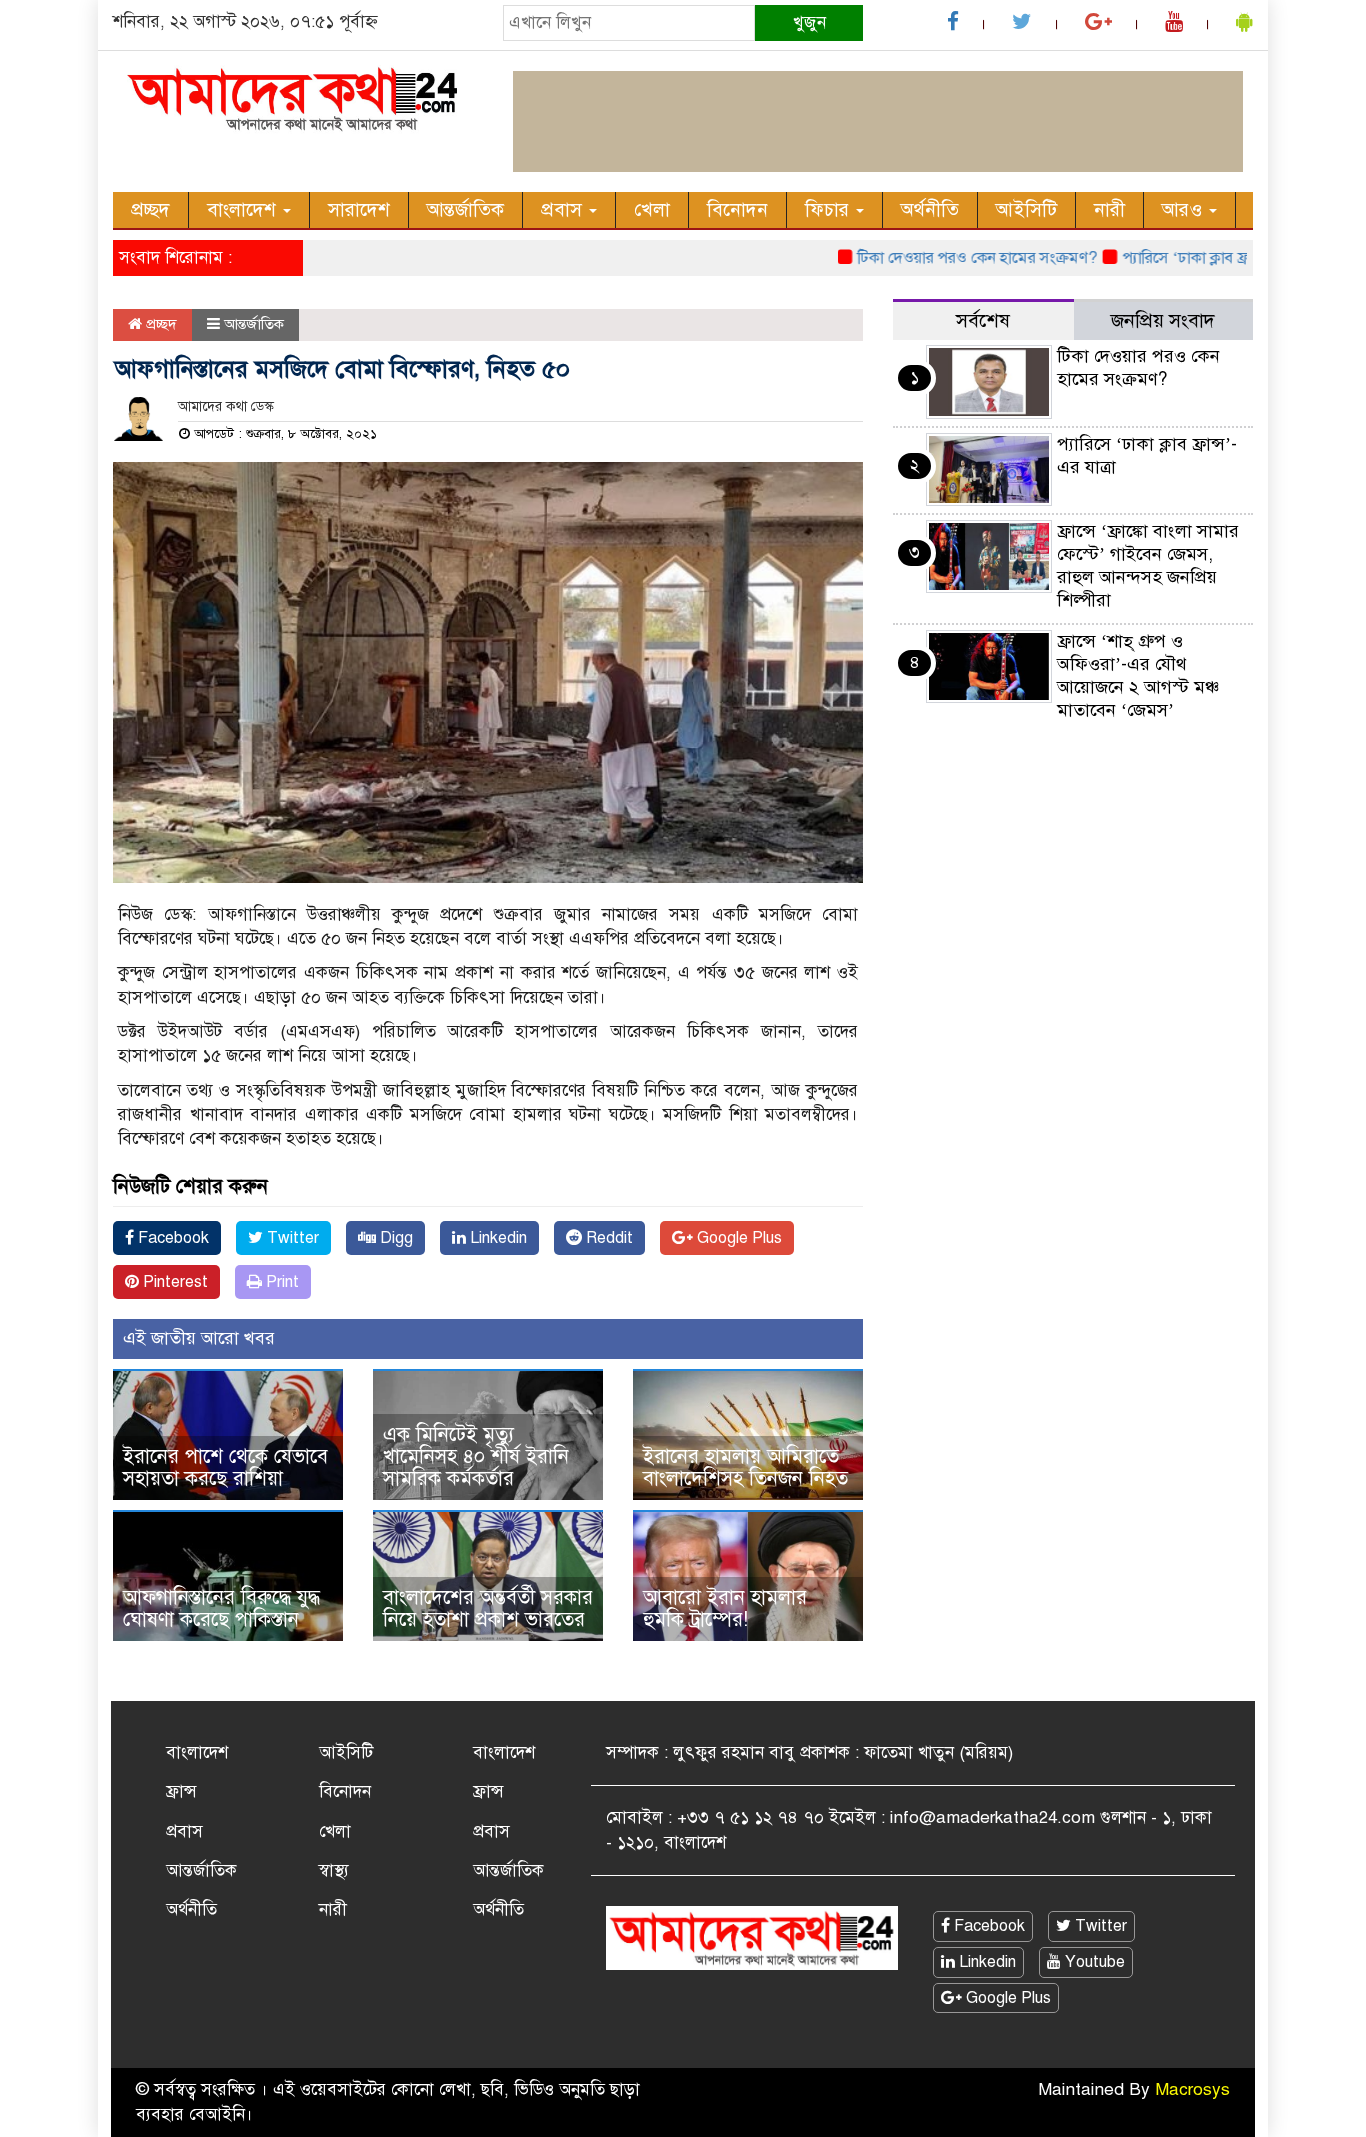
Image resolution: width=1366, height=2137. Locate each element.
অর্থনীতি (930, 209)
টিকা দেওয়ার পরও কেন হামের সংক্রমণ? (942, 258)
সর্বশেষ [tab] (983, 320)
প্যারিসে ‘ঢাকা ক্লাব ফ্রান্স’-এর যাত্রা (1189, 258)
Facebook (171, 1238)
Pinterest (173, 1282)
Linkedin (496, 1238)
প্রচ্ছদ (150, 209)
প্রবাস (564, 209)
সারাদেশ (359, 209)
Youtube (1093, 1962)
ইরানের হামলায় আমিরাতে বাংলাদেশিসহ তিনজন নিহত (745, 1467)
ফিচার (829, 209)
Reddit (607, 1238)
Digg (394, 1238)
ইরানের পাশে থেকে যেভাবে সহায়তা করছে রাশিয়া (225, 1467)
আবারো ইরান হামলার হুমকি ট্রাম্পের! (725, 1608)
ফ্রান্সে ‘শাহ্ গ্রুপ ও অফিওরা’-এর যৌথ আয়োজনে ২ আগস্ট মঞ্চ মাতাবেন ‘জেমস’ (1138, 675)
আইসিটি (1026, 209)
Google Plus (737, 1238)
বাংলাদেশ (244, 209)
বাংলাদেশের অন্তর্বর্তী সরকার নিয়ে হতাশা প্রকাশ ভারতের (488, 1608)
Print (280, 1282)
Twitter (291, 1238)
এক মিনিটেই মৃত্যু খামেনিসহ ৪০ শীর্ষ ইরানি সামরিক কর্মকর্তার (476, 1456)
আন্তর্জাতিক (465, 209)
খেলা (652, 209)
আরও (1184, 209)
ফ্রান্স (181, 1791)
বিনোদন (737, 209)
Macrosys (1192, 2089)
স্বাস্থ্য (334, 1870)
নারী (1109, 209)
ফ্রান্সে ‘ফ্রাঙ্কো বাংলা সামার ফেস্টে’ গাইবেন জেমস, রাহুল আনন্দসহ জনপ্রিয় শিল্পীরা (1148, 565)
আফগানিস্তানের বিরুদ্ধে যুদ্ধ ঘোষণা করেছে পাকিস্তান (221, 1608)
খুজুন (809, 22)
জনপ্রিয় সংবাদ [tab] (1163, 320)
